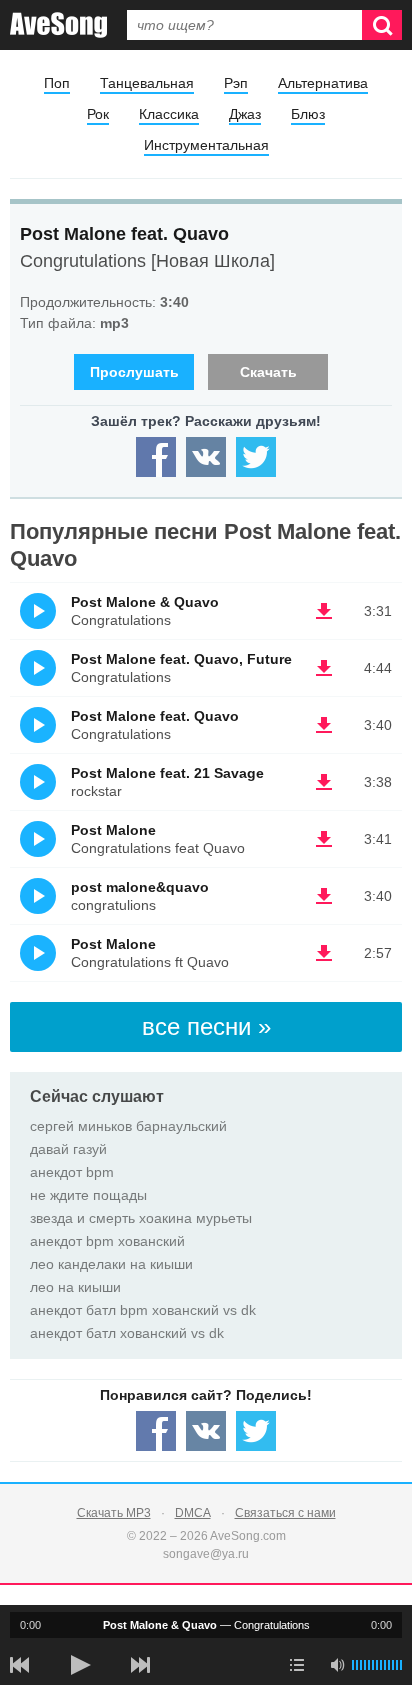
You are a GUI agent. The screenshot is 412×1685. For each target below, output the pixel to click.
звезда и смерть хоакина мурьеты (141, 1218)
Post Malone (113, 830)
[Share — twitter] (256, 457)
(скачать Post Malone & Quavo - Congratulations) (324, 611)
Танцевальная (147, 83)
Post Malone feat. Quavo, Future (181, 659)
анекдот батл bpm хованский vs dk (143, 1310)
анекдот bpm (72, 1172)
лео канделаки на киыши (111, 1264)
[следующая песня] (140, 1665)
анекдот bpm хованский (107, 1241)
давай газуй (68, 1149)
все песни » (206, 1026)
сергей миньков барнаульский (128, 1126)
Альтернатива (323, 83)
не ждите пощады (88, 1195)
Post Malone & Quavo (145, 602)
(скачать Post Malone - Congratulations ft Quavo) (324, 953)
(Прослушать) (38, 611)
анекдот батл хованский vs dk (127, 1333)
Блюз (308, 114)
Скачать (268, 372)
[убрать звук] (337, 1665)
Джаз (245, 114)
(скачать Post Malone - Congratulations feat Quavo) (324, 839)
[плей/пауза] (80, 1665)
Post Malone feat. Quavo (124, 234)
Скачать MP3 (114, 1513)
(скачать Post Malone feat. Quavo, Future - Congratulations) (324, 668)
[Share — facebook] (156, 457)
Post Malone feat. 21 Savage (167, 773)
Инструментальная (206, 145)
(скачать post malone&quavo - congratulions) (324, 896)
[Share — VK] (206, 457)
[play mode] (297, 1665)
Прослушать (134, 372)
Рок (98, 114)
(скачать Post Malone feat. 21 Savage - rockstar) (324, 782)
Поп (57, 83)
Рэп (236, 83)
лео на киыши (75, 1287)
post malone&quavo (140, 887)
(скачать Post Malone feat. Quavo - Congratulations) (324, 725)
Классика (169, 114)
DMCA (193, 1513)
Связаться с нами (285, 1513)
